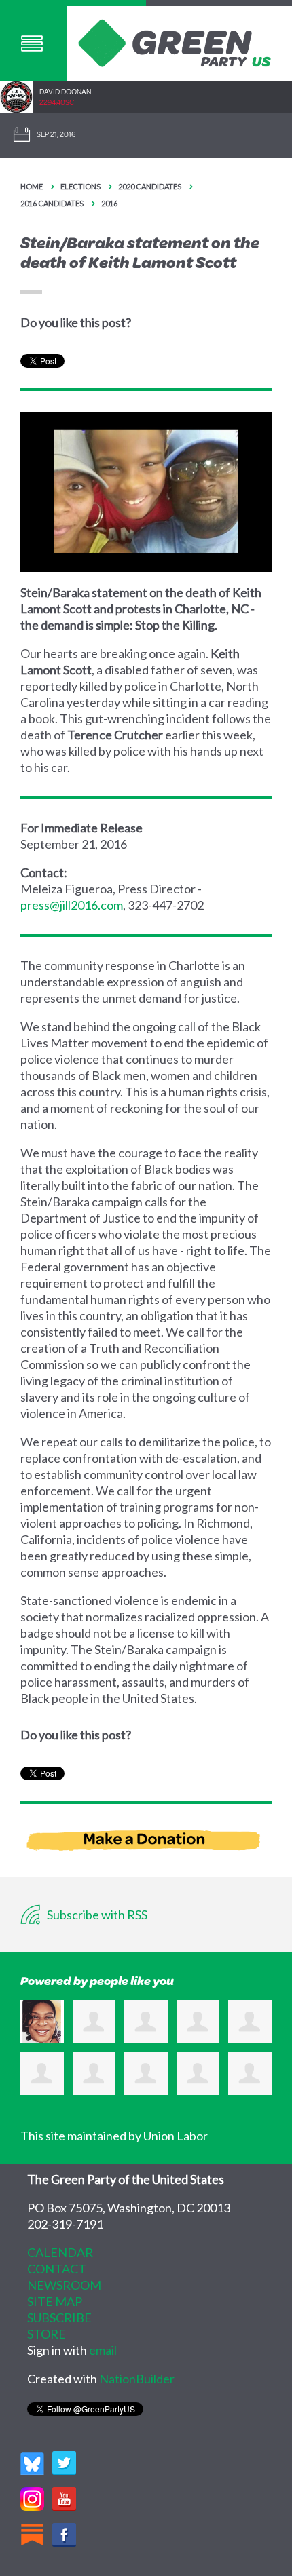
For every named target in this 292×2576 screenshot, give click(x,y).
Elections (80, 186)
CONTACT (57, 2269)
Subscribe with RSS (96, 1915)
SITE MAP (55, 2301)
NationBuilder (137, 2379)
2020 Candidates (150, 186)
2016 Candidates (52, 203)
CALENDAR (60, 2252)
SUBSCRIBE (59, 2318)
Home (32, 186)
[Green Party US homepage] (175, 41)
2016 (109, 203)
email (103, 2350)
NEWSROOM (64, 2285)
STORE (47, 2334)
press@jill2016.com (72, 905)
